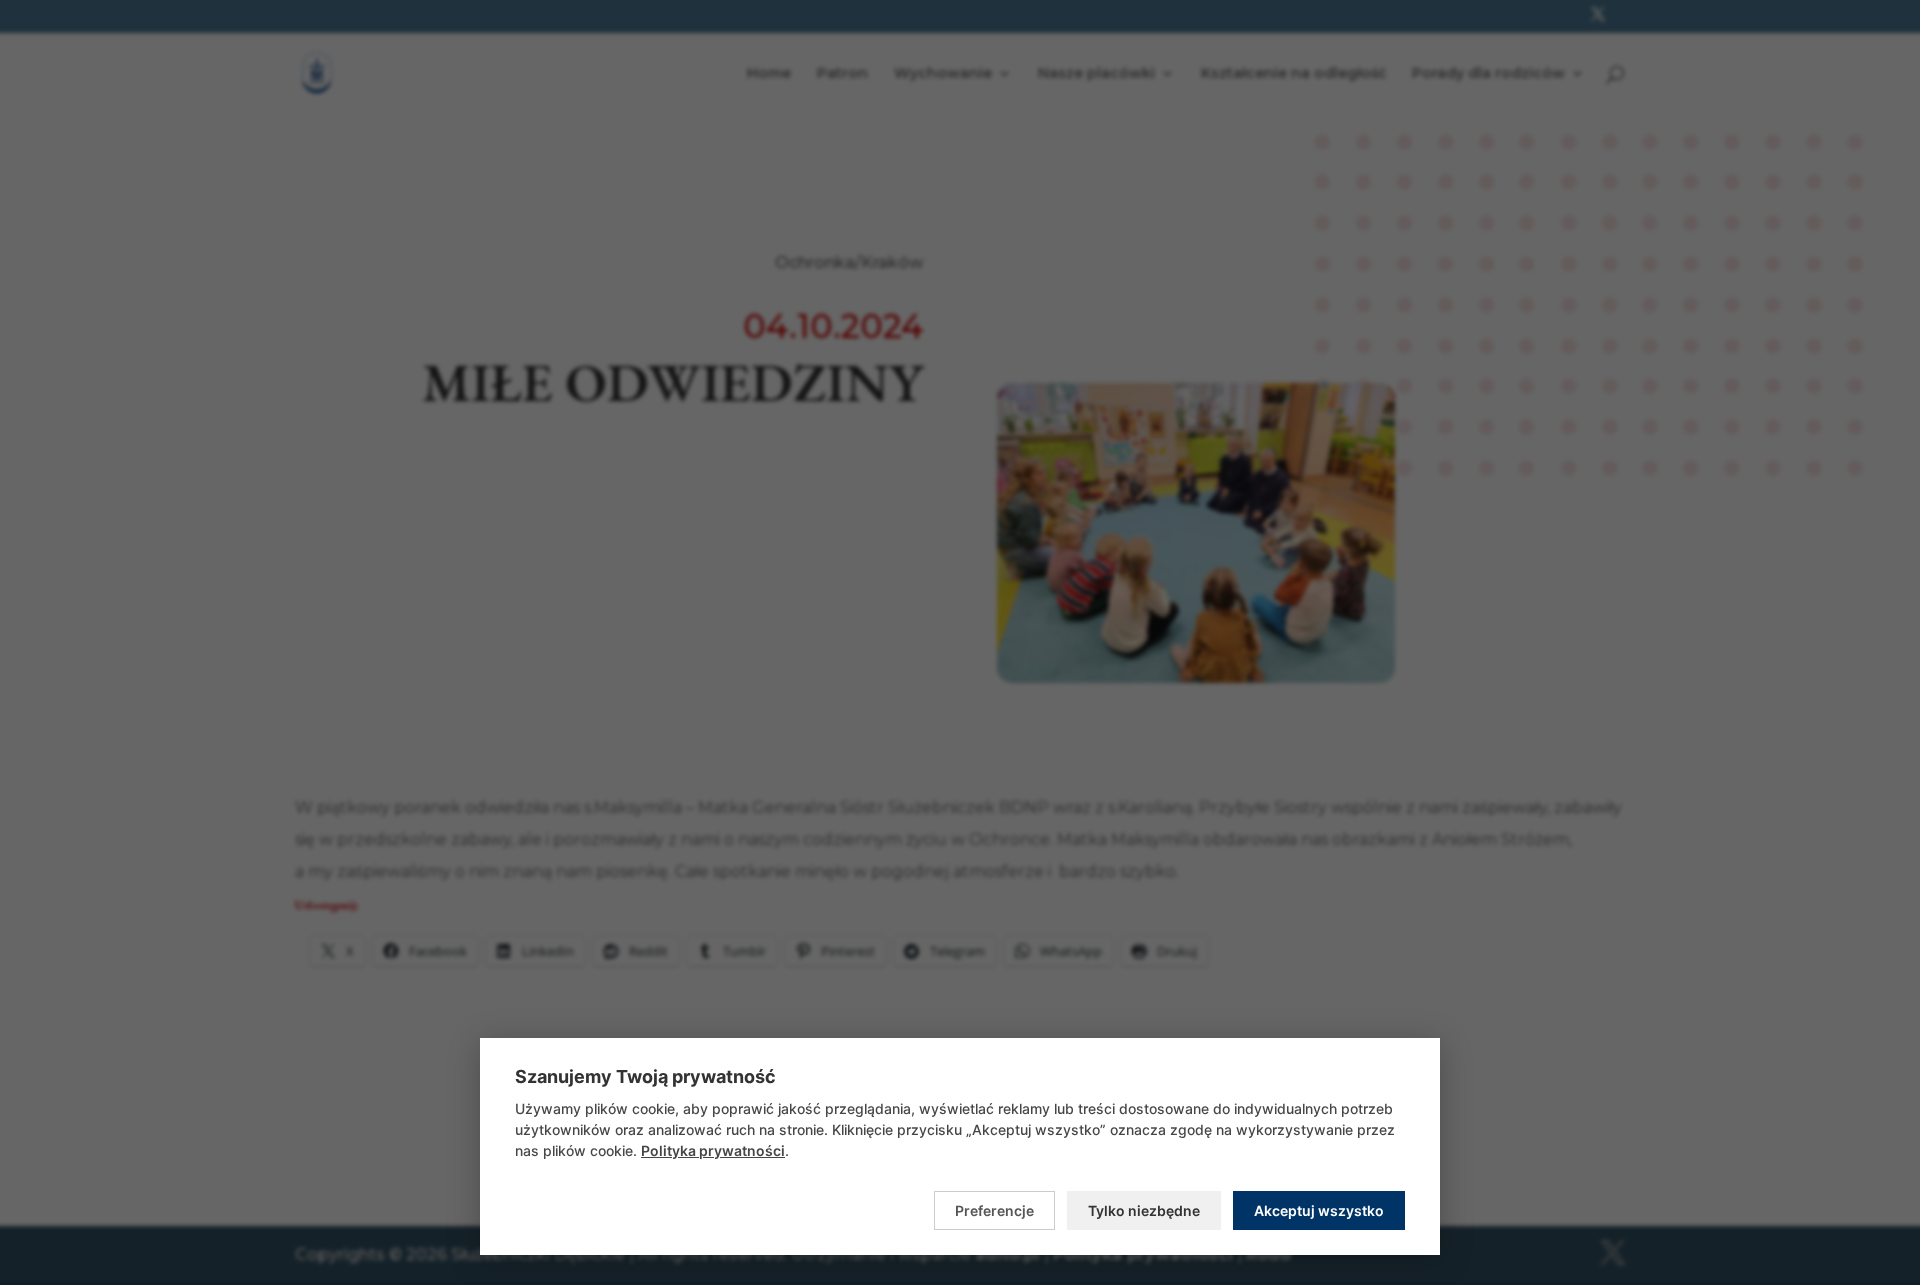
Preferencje (994, 1210)
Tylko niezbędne (1144, 1210)
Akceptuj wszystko (1319, 1210)
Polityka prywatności (713, 1150)
